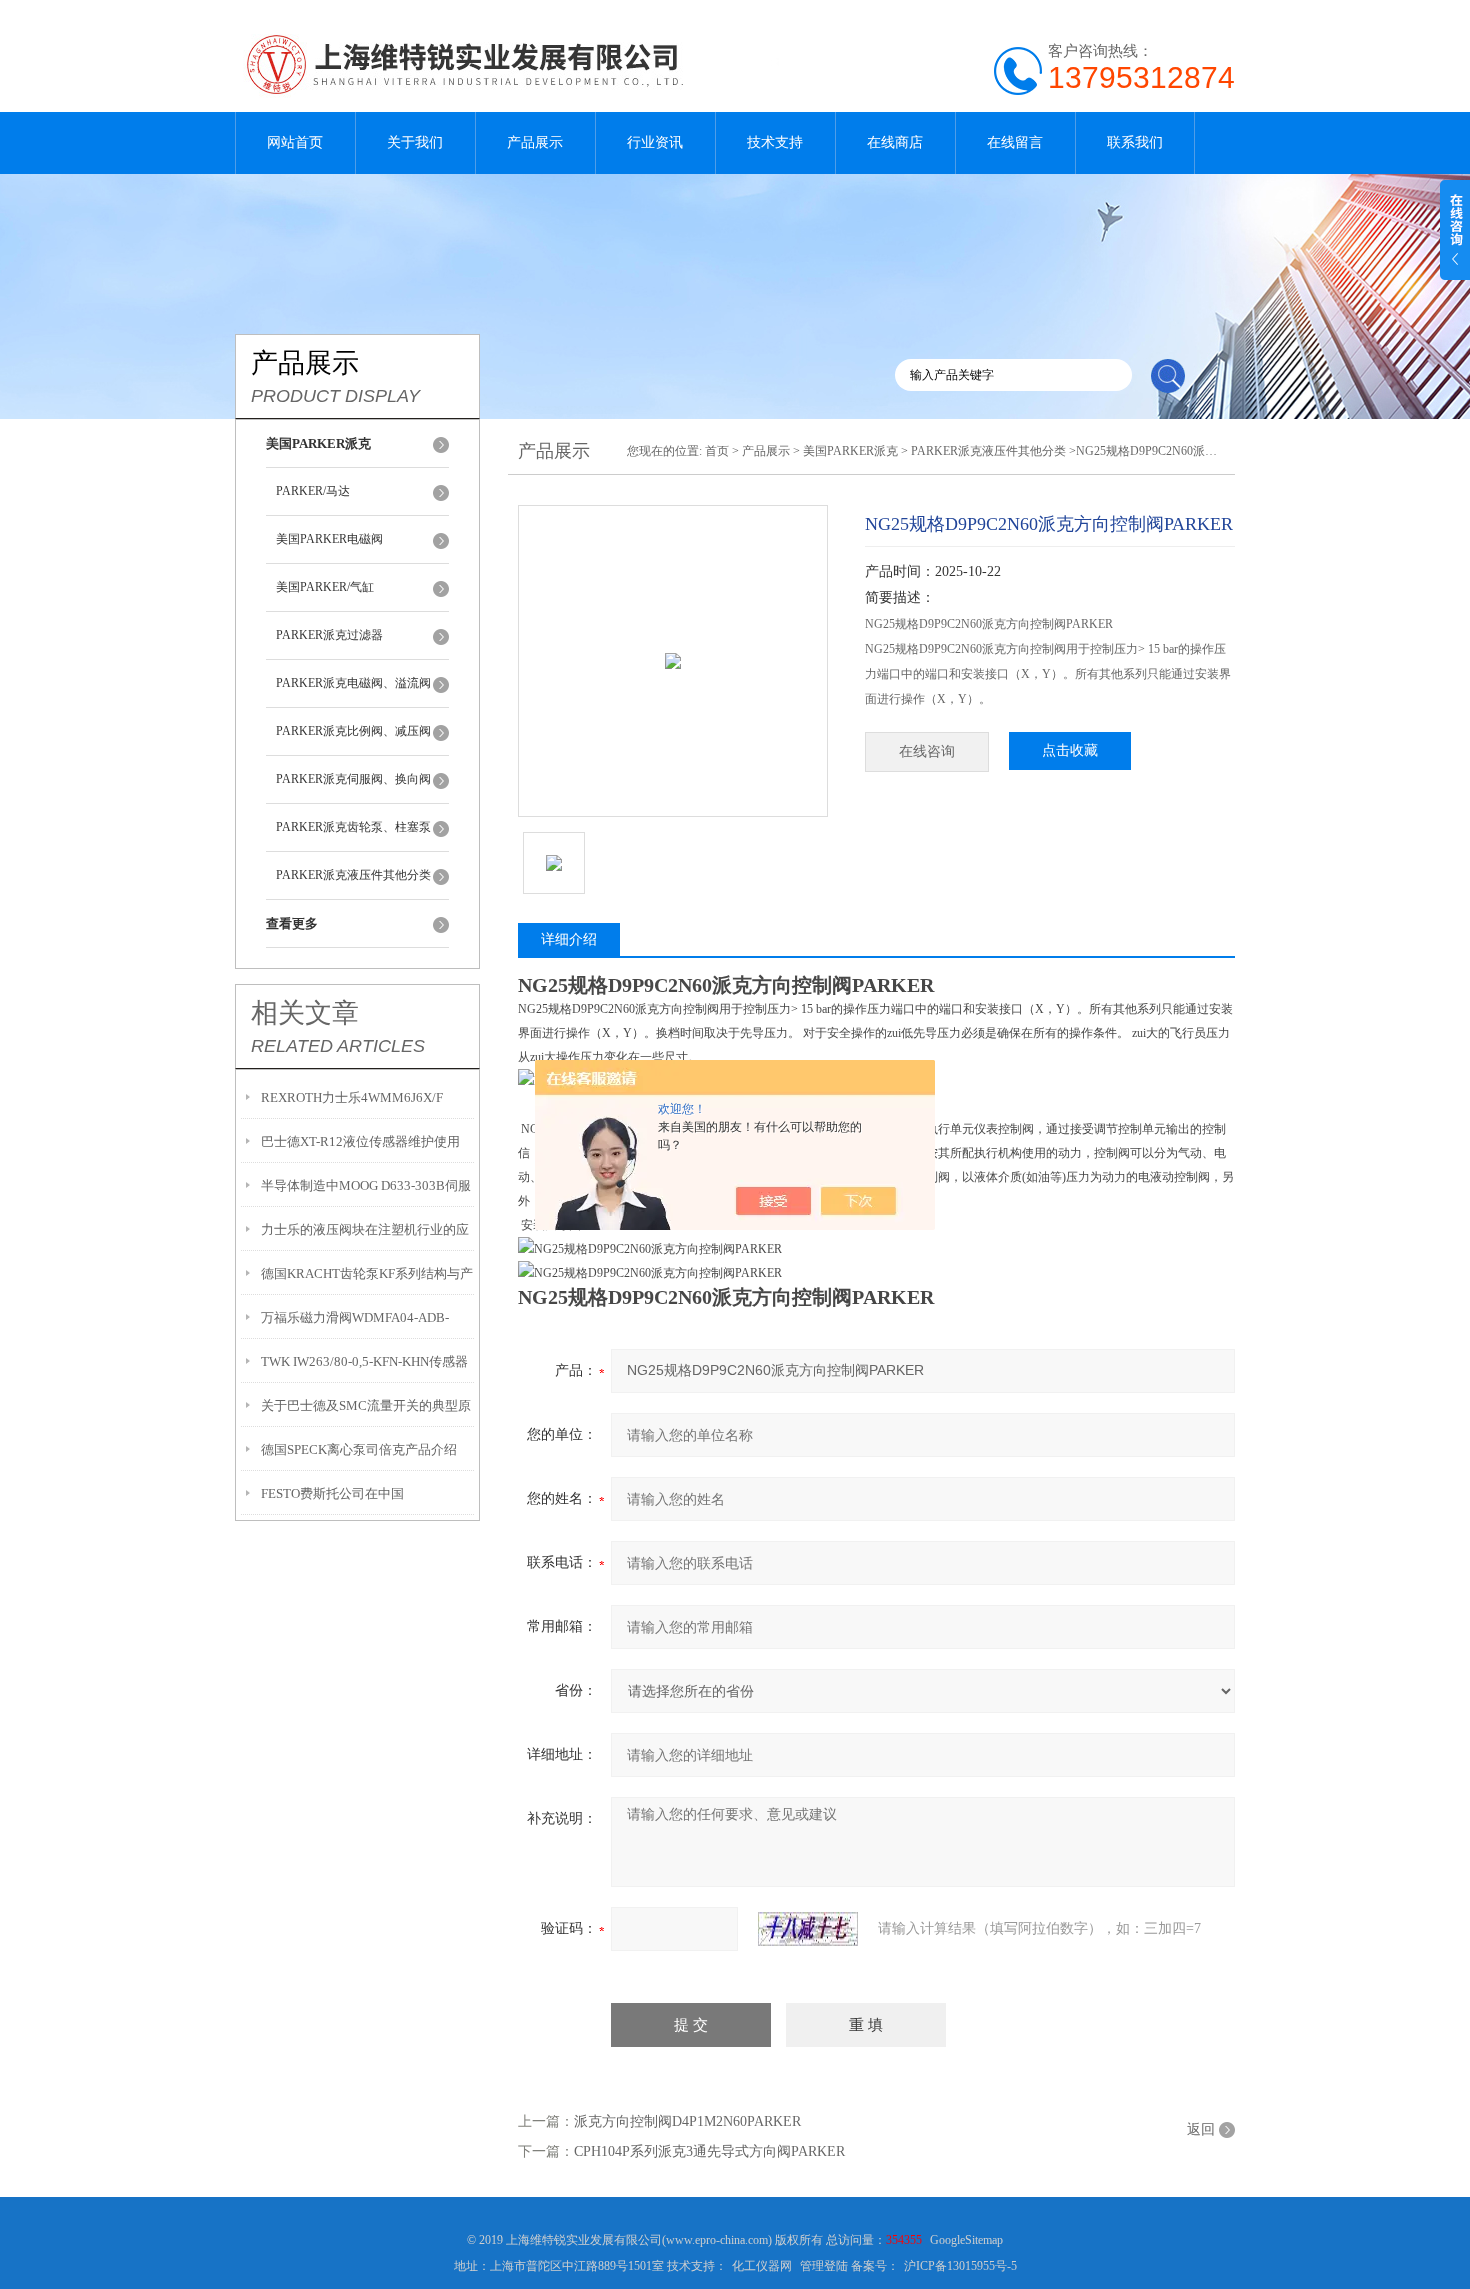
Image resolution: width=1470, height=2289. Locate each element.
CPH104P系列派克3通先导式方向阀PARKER (709, 2151)
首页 (717, 451)
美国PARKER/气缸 (325, 587)
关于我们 (415, 142)
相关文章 (305, 1013)
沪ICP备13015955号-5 (960, 2266)
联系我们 (1135, 142)
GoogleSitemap (966, 2240)
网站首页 (295, 142)
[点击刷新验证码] (808, 1929)
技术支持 (775, 142)
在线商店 (895, 142)
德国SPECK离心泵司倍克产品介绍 (359, 1449)
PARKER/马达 (313, 491)
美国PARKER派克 (850, 451)
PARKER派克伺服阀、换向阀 (353, 779)
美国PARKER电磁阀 (329, 539)
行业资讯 (655, 142)
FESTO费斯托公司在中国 (332, 1493)
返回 (1201, 2129)
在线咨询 (927, 751)
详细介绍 (569, 939)
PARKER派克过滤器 (329, 635)
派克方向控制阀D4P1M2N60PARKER (687, 2121)
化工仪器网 (762, 2266)
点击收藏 (1070, 750)
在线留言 (1015, 142)
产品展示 (535, 142)
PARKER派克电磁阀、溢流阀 (353, 683)
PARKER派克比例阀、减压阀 (353, 731)
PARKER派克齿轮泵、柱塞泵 (353, 827)
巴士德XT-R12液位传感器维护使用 (360, 1141)
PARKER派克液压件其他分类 (353, 875)
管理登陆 (824, 2266)
